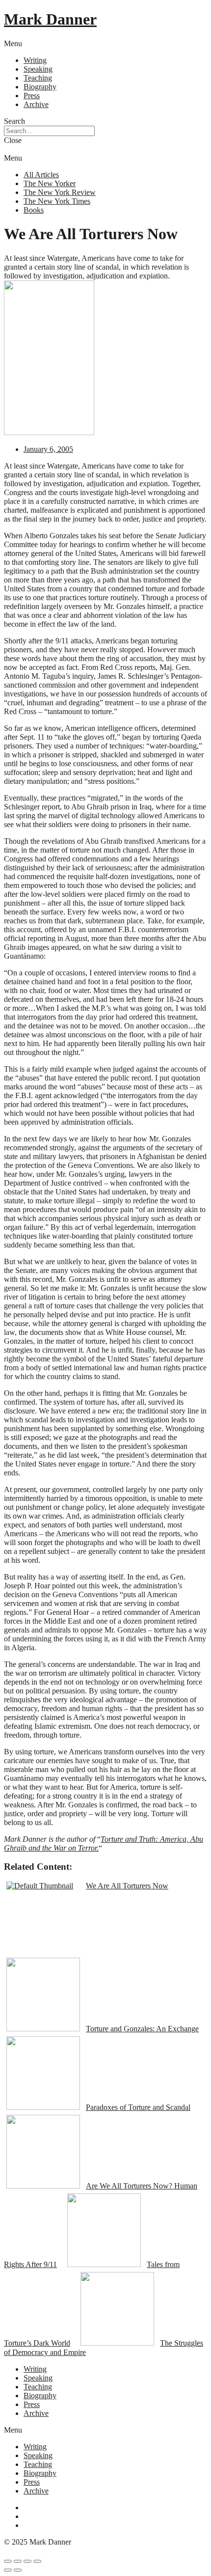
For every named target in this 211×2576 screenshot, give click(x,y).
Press (32, 96)
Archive (36, 104)
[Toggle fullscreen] (27, 2561)
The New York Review (60, 192)
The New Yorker (50, 183)
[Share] (18, 2561)
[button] (105, 44)
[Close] (8, 2561)
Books (34, 210)
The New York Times (57, 201)
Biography (40, 87)
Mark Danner (50, 19)
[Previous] (8, 2570)
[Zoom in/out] (37, 2561)
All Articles (41, 175)
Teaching (38, 78)
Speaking (38, 69)
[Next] (18, 2570)
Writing (35, 60)
